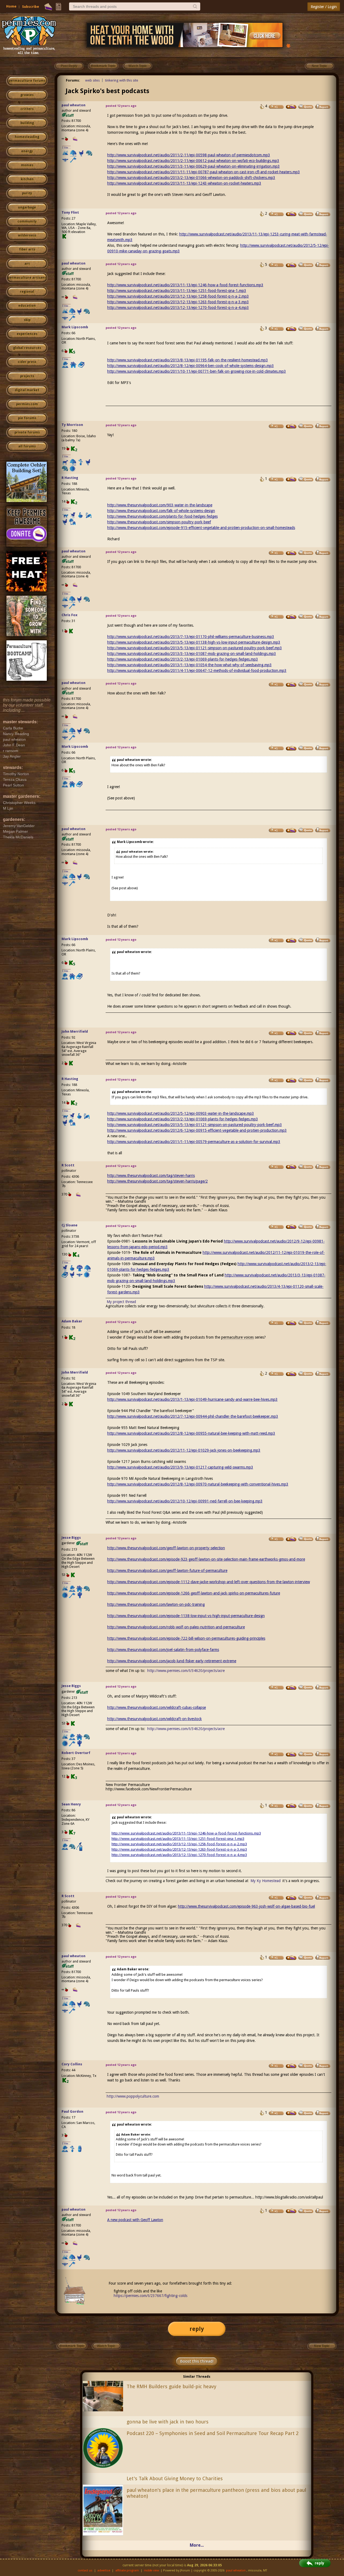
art (27, 264)
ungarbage (27, 207)
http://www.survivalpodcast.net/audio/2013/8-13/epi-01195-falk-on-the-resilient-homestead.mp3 (188, 360)
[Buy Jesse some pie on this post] (291, 1539)
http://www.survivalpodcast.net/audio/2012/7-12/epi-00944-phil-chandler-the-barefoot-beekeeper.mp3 (193, 1416)
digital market (27, 390)
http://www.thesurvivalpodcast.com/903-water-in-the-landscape (160, 505)
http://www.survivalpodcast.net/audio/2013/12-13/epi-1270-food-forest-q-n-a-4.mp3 (178, 308)
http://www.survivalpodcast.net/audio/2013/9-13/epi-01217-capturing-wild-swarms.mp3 (180, 1467)
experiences (27, 334)
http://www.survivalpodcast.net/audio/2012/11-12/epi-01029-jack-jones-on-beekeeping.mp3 (184, 1450)
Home (11, 6)
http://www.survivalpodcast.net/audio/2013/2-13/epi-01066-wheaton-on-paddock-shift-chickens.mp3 (191, 178)
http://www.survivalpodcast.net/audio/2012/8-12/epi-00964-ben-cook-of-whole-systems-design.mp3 (191, 366)
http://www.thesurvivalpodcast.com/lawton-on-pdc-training (156, 1604)
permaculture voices (237, 1337)
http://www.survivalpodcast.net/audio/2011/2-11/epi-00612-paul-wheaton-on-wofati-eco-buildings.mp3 (193, 161)
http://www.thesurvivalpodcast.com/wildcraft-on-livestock (155, 1719)
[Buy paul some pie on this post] (291, 107)
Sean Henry (71, 1804)
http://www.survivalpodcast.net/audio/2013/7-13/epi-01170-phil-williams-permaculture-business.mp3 (191, 637)
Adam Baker (72, 1321)
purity (27, 193)
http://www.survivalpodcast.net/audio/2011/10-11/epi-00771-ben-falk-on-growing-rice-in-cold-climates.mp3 (197, 371)
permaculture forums (27, 81)
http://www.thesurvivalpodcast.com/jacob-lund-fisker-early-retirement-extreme (172, 1661)
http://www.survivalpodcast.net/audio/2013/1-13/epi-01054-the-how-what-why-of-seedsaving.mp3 (189, 665)
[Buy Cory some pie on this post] (291, 2066)
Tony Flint (70, 212)
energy (27, 151)
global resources (27, 348)
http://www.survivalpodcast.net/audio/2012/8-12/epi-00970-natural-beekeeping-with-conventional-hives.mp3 (198, 1484)
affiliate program (127, 2570)
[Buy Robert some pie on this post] (291, 1754)
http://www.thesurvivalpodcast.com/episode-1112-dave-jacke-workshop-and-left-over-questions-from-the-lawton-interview (209, 1582)
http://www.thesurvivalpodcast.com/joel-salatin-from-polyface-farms (163, 1650)
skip (27, 320)
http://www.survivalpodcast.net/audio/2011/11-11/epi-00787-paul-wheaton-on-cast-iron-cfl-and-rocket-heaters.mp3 (204, 172)
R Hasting (70, 478)
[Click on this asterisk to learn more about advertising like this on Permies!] (288, 45)
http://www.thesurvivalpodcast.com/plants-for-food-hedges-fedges (162, 516)
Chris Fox (69, 615)
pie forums (27, 418)
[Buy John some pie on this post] (291, 1033)
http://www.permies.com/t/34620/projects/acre (186, 1671)
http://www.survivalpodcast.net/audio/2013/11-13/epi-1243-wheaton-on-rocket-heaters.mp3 (184, 183)
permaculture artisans (27, 278)
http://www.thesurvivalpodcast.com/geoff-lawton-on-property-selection (166, 1548)
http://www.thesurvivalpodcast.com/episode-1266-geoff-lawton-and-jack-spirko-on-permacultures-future (194, 1593)
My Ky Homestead (266, 1881)
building (27, 123)
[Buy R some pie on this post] (291, 479)
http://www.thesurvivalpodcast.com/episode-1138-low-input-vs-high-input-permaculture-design (186, 1616)
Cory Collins (72, 2064)
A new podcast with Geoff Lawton (135, 2220)
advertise (104, 2570)
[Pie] (48, 7)
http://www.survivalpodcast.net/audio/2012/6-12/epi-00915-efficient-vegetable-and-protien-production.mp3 (197, 1130)
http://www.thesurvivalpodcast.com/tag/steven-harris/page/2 (157, 1181)
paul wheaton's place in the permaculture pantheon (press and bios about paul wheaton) (216, 2493)
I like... (67, 148)
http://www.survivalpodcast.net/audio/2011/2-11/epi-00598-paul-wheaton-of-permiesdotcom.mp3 (189, 155)
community (27, 221)
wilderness (27, 235)
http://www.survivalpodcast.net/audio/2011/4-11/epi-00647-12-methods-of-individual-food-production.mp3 (197, 671)
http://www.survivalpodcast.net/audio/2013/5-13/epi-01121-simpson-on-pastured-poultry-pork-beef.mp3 (195, 648)
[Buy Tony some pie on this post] (291, 214)
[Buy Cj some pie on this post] (291, 1227)
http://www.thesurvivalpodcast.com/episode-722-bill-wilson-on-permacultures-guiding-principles (186, 1638)
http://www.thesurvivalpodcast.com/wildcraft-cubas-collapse (157, 1707)
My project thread (121, 1302)
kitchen (27, 179)
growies (27, 95)
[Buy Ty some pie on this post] (291, 426)
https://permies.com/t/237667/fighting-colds (150, 2296)
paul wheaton (74, 105)
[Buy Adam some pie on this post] (291, 1323)
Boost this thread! (197, 2361)
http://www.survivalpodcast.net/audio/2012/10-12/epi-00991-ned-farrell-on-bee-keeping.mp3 (185, 1501)
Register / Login (324, 7)
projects (27, 376)
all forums (27, 446)
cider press (27, 362)
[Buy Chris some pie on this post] (291, 617)
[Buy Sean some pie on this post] (291, 1806)
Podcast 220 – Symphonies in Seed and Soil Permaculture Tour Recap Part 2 (213, 2433)
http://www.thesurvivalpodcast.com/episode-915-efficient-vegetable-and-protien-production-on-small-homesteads (201, 528)
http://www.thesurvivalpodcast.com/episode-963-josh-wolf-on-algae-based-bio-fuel (246, 1906)
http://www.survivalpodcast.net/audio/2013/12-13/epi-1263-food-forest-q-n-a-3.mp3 (178, 302)
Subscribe (31, 7)
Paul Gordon (72, 2111)
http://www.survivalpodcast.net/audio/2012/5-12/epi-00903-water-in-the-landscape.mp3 (181, 1113)
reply (197, 2329)
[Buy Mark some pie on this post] (291, 329)
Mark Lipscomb (75, 327)
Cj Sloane (69, 1225)
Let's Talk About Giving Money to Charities (175, 2478)
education (27, 306)
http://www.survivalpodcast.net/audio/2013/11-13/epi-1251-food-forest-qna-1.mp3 (177, 291)
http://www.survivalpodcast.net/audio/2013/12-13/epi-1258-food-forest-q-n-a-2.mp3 (178, 296)
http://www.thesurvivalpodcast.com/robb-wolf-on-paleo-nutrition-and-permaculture (176, 1627)
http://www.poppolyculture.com (133, 2096)
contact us (85, 2570)
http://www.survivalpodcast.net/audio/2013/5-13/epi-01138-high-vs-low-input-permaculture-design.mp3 (194, 642)
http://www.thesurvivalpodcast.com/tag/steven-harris (151, 1176)
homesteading (27, 137)
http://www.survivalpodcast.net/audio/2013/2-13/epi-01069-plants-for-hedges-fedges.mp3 (183, 659)
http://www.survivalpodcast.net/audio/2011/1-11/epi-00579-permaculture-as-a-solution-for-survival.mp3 (194, 1142)
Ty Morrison (72, 425)
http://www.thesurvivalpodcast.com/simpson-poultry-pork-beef (159, 522)
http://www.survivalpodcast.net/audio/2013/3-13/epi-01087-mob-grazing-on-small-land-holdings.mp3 (192, 654)
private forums (27, 432)
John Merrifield (75, 1031)
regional (27, 292)
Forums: (73, 80)
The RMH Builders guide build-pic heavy (171, 2386)
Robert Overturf (76, 1753)
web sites (92, 80)
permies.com (27, 404)
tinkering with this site (122, 80)
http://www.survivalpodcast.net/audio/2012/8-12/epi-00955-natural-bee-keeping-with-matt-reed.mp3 (191, 1433)
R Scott (68, 1165)
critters (27, 109)
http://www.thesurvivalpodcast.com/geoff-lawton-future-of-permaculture (167, 1571)
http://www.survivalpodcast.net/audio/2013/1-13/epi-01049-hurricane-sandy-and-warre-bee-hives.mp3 (192, 1399)
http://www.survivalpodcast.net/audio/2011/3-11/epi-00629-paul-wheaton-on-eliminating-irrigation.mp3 (193, 166)
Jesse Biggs (71, 1538)
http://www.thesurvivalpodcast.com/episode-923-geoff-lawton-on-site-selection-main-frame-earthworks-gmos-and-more (206, 1559)
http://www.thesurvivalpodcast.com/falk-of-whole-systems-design (161, 511)
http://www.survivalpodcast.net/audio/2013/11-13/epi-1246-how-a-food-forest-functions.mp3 (185, 285)
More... (197, 2545)
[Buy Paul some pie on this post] (291, 2113)
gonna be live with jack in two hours (168, 2422)
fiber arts (27, 249)
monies (27, 165)
